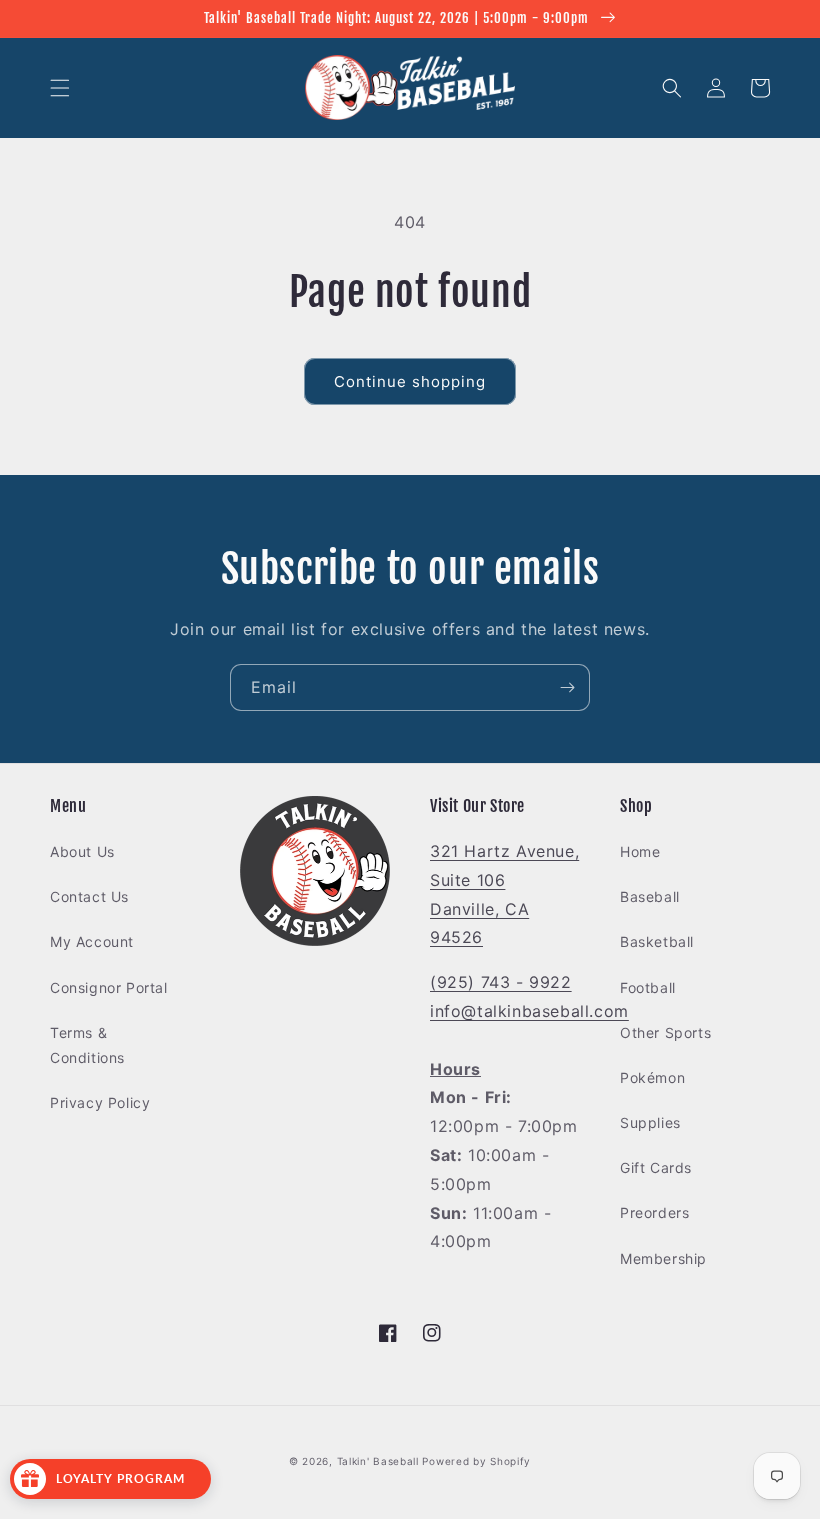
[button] (60, 88)
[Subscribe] (567, 687)
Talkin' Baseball (378, 1461)
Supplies (650, 1122)
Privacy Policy (100, 1102)
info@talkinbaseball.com (529, 1011)
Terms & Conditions (87, 1045)
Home (640, 851)
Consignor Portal (109, 987)
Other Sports (665, 1032)
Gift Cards (656, 1167)
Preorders (654, 1212)
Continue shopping (410, 381)
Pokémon (652, 1077)
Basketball (657, 941)
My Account (92, 941)
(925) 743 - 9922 (501, 982)
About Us (82, 851)
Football (648, 987)
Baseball (650, 896)
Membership (663, 1258)
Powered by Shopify (476, 1461)
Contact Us (89, 896)
